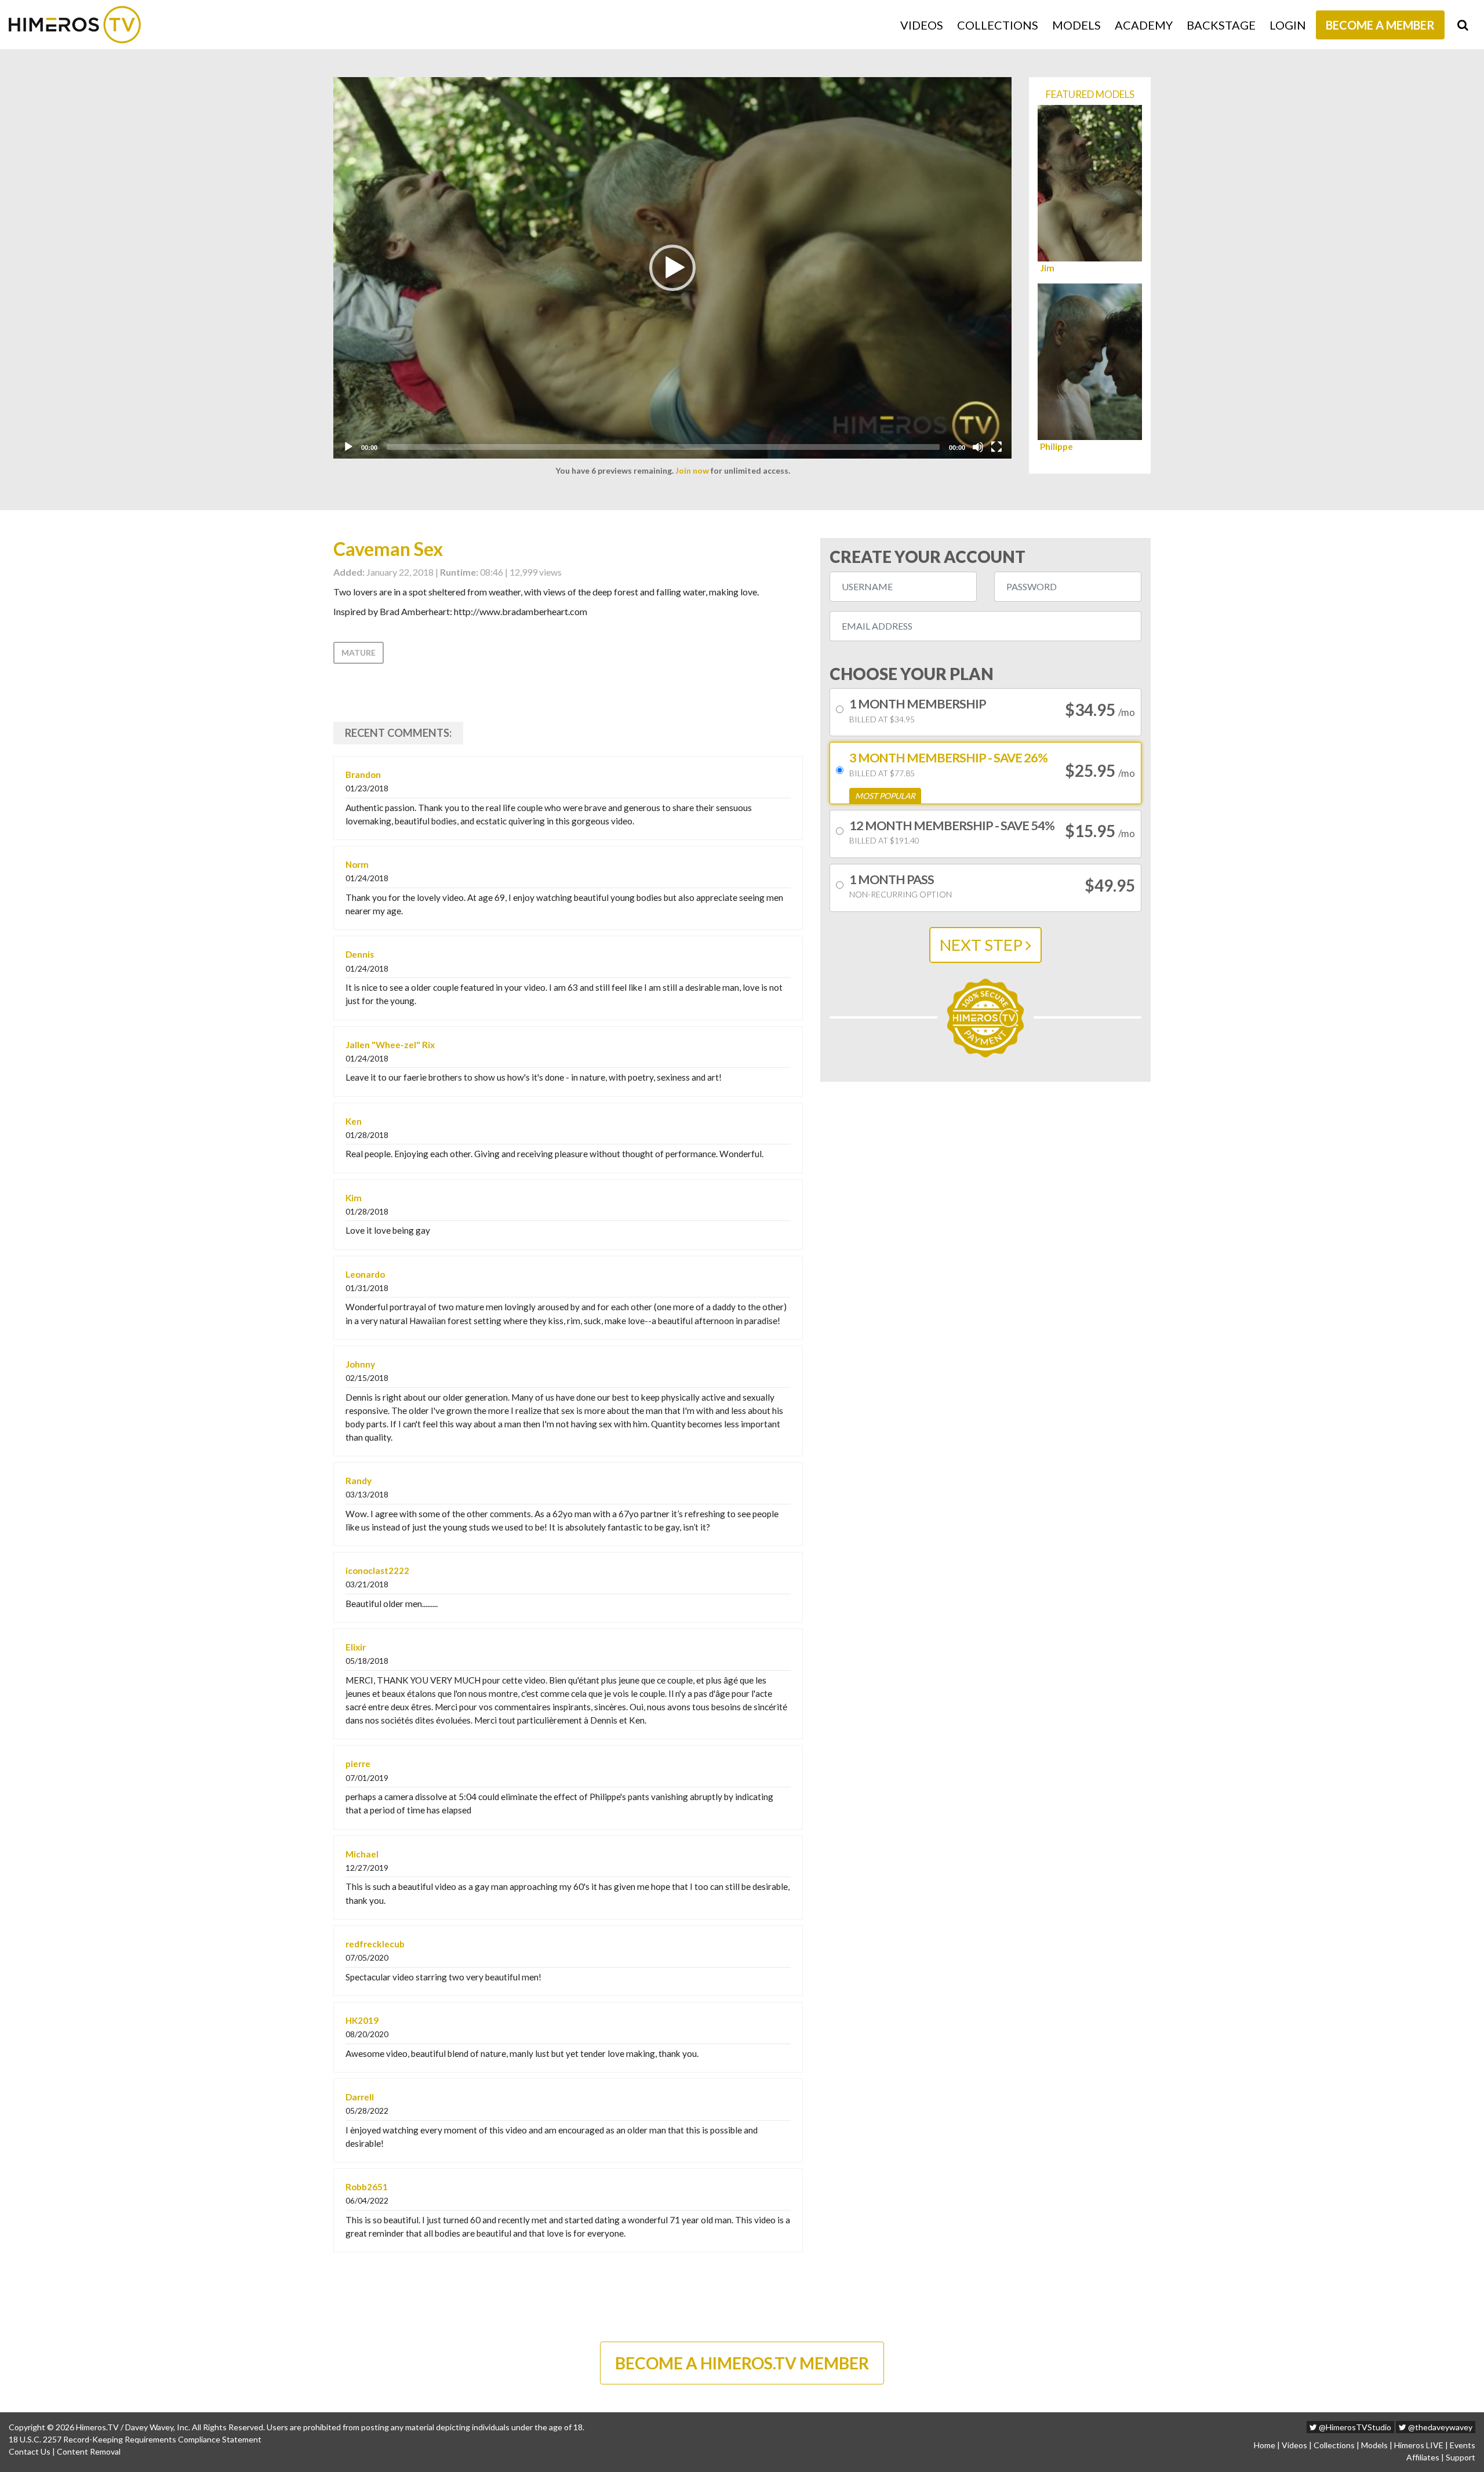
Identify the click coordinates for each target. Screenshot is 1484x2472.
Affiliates (1423, 2457)
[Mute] (978, 447)
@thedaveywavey (1439, 2427)
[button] (672, 268)
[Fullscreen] (996, 447)
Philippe (1056, 447)
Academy (1144, 25)
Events (1463, 2445)
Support (1461, 2457)
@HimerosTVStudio (1354, 2427)
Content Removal (89, 2451)
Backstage (1221, 25)
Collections (998, 25)
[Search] (1463, 25)
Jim (1047, 268)
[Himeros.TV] (75, 25)
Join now (692, 470)
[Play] (348, 447)
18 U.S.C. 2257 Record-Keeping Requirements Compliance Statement (135, 2439)
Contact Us (30, 2451)
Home (1265, 2445)
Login (1288, 25)
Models (1076, 25)
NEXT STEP (983, 945)
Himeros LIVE (1419, 2445)
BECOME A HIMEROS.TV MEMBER (742, 2363)
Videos (922, 25)
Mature (359, 652)
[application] (672, 268)
